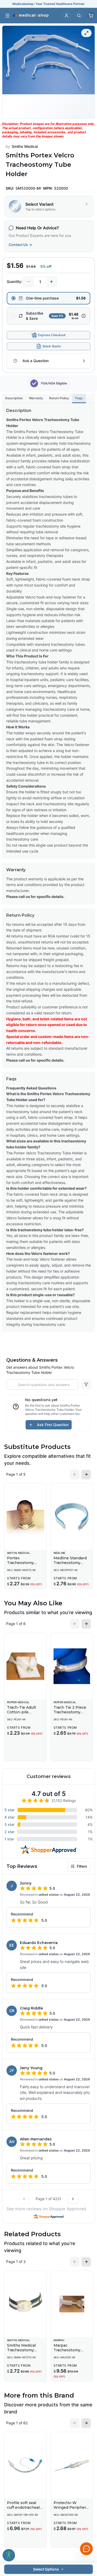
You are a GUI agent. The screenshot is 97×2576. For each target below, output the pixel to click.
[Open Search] (79, 16)
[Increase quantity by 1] (51, 282)
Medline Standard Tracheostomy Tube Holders (70, 1563)
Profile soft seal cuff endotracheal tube (23, 2507)
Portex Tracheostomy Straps (20, 1563)
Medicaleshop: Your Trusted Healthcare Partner (48, 4)
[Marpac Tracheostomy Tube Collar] (72, 2304)
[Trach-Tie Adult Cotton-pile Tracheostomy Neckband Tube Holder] (25, 1666)
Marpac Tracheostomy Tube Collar (67, 2350)
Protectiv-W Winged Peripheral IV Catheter (71, 2507)
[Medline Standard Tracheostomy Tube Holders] (72, 1517)
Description (14, 398)
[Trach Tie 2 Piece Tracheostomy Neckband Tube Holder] (72, 1666)
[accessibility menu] (9, 2555)
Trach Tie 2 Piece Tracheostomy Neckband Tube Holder (70, 1714)
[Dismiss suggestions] (86, 2522)
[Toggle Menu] (8, 16)
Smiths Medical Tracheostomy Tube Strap (21, 2350)
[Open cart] (91, 16)
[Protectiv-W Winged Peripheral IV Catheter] (72, 2465)
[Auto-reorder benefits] (84, 316)
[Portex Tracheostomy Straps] (25, 1517)
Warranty (36, 398)
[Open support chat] (86, 2549)
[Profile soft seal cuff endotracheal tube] (25, 2465)
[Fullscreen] (86, 33)
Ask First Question (53, 1425)
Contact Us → (20, 245)
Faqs (79, 398)
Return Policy (59, 398)
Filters (82, 1866)
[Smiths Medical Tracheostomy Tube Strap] (25, 2304)
